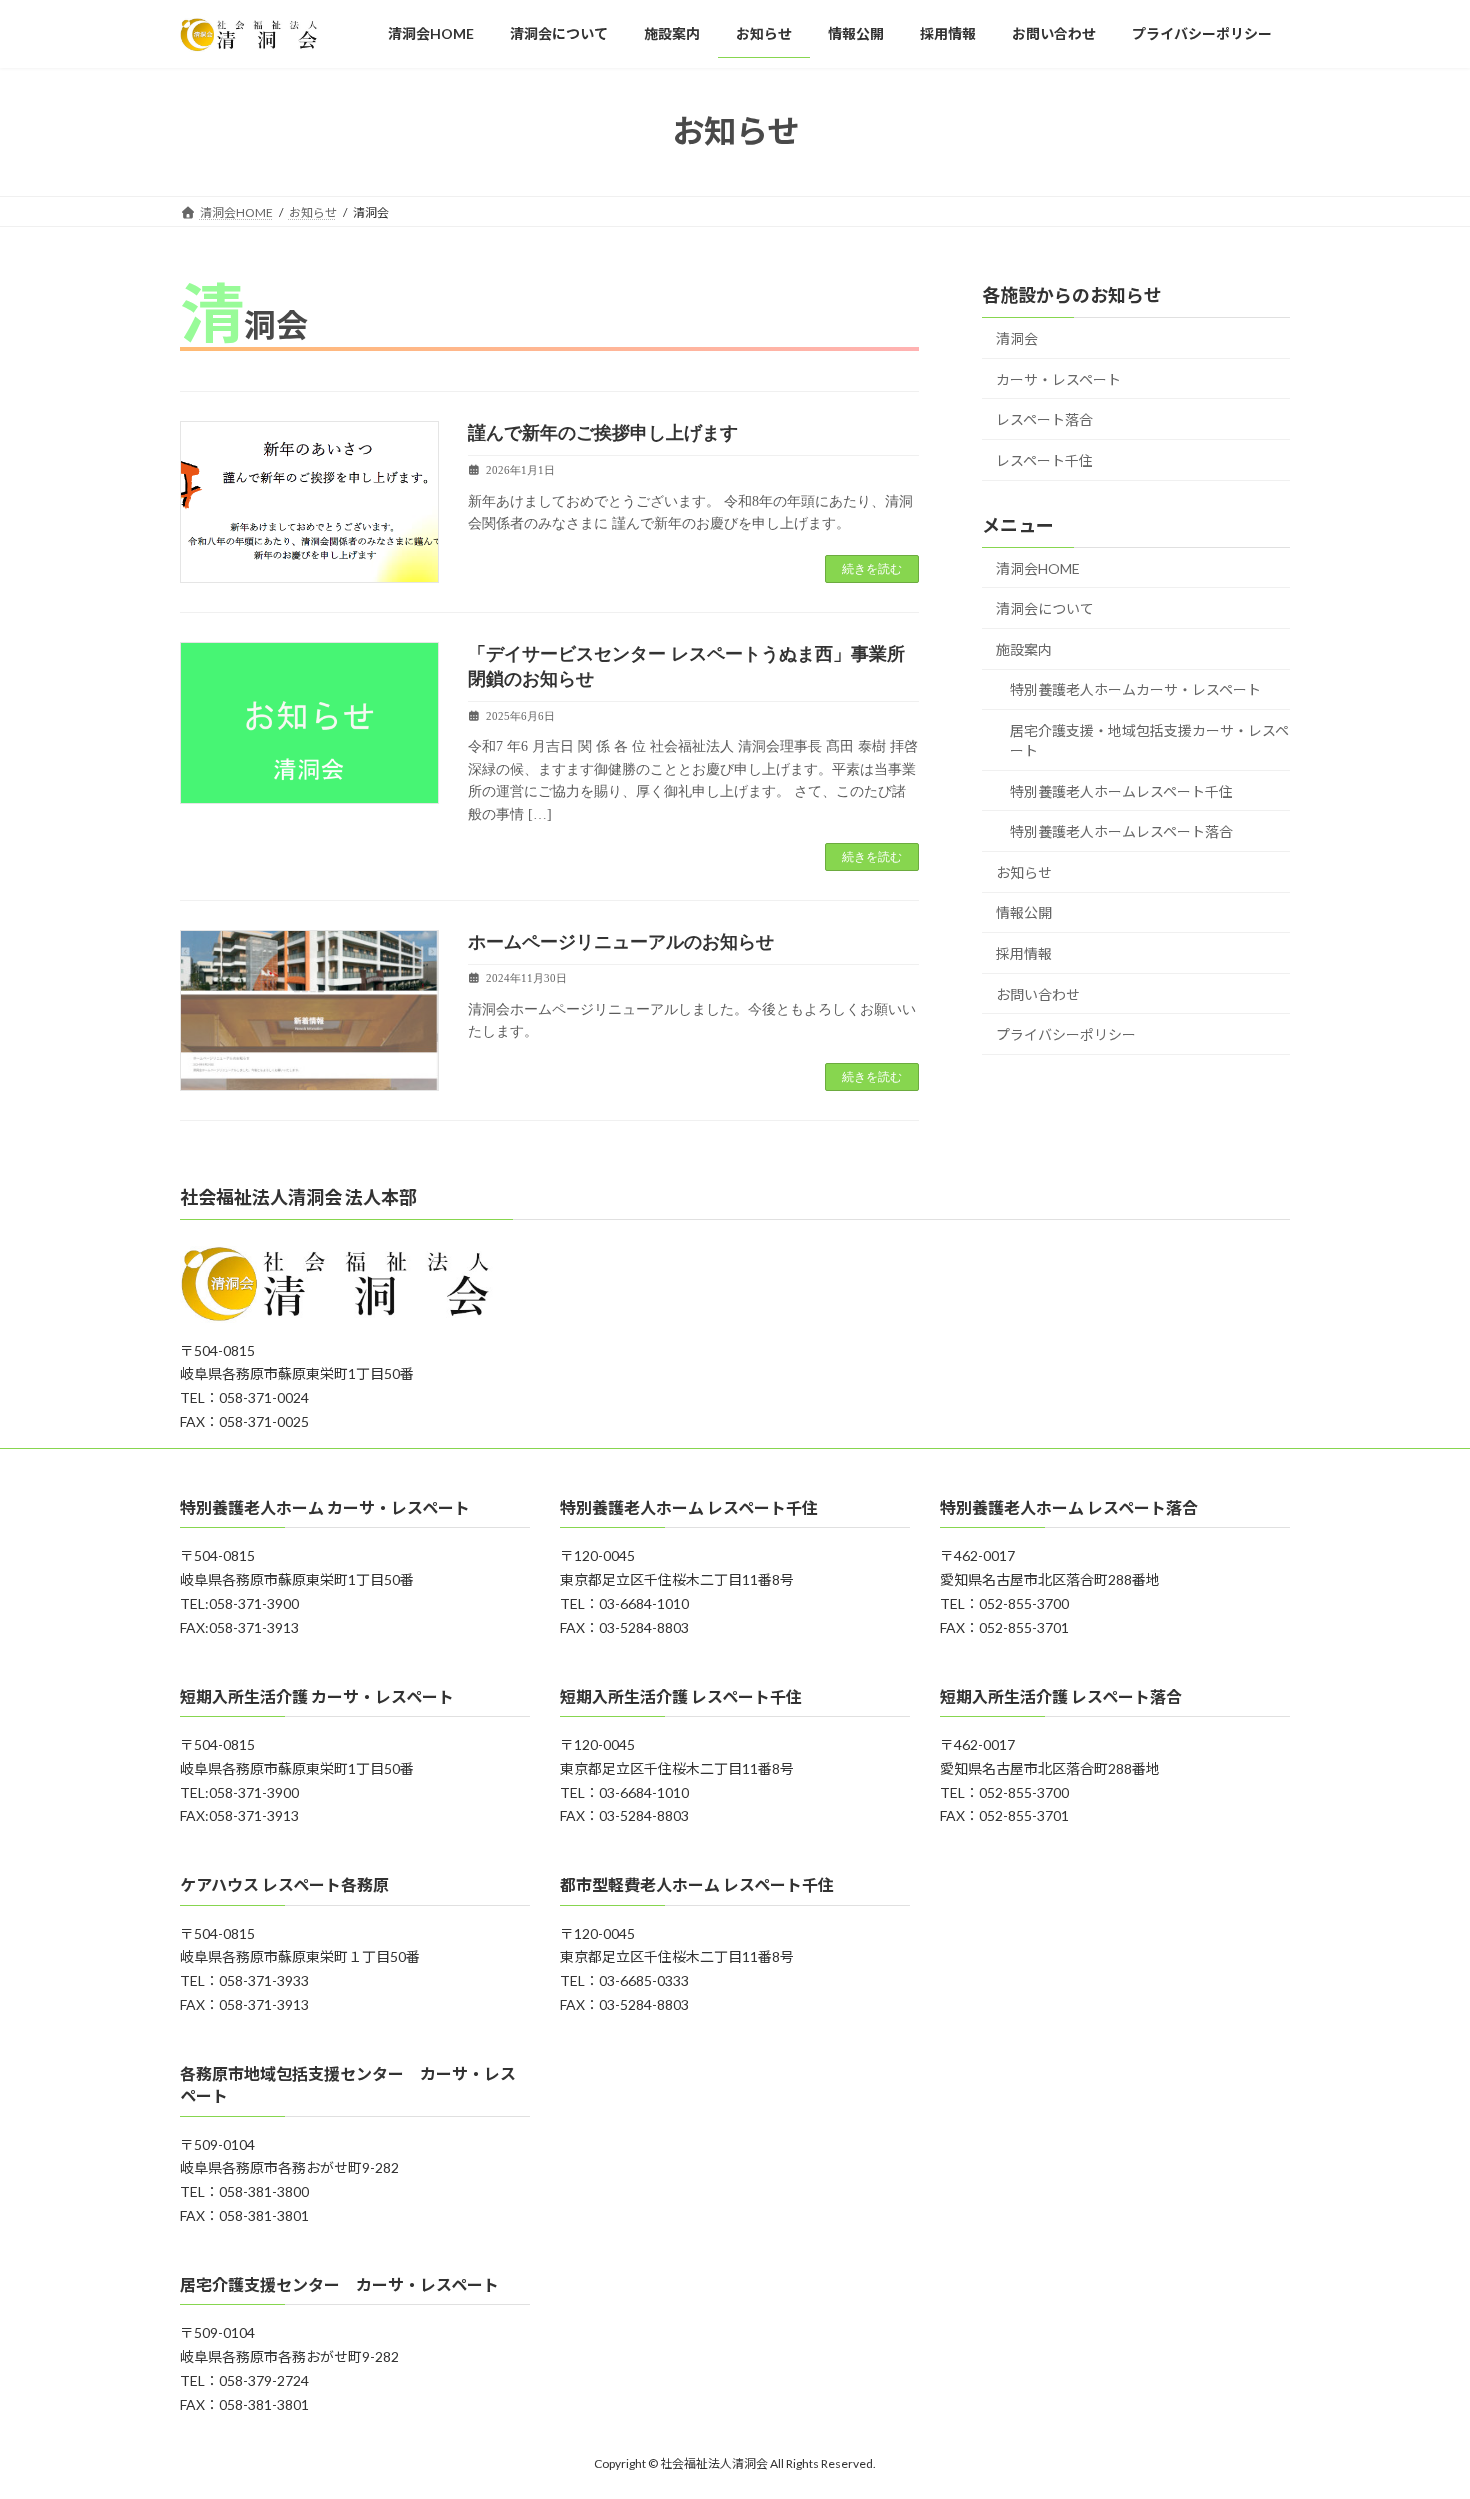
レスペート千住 (1044, 459)
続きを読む (872, 569)
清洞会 (1017, 338)
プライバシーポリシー (1066, 1034)
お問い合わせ (1038, 993)
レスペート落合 (1044, 419)
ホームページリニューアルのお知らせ (621, 942)
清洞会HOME (1038, 567)
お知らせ (1024, 871)
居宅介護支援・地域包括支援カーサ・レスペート (1149, 740)
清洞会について (1045, 608)
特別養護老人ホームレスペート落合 (1121, 831)
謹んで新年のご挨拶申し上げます (603, 433)
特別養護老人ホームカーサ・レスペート (1135, 689)
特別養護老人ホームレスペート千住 (1121, 790)
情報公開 (1024, 912)
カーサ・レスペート (1058, 378)
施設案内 (1024, 648)
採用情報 (1024, 953)
